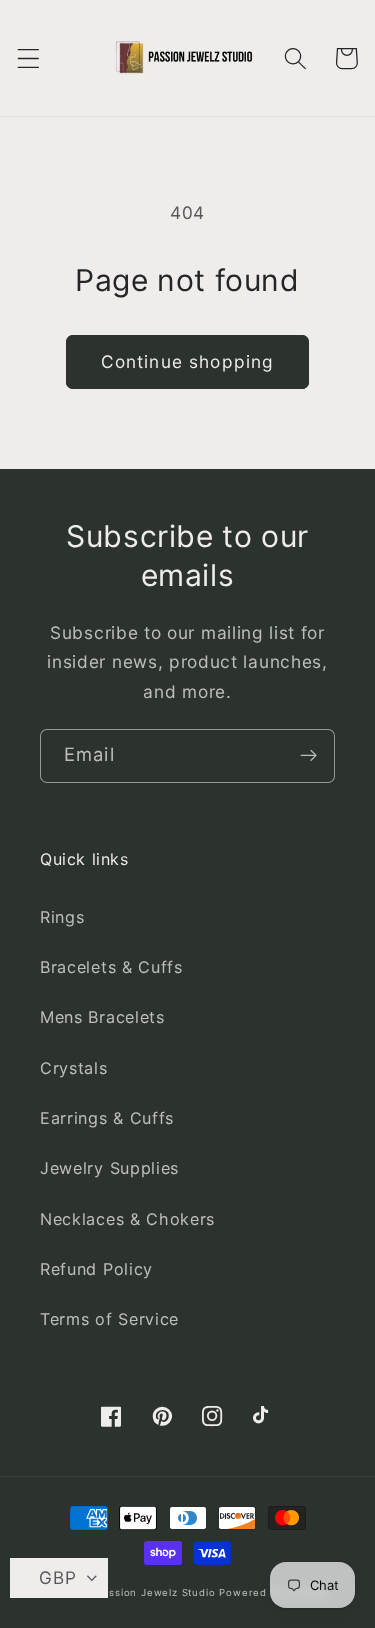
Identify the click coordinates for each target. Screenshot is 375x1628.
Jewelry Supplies (109, 1168)
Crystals (74, 1068)
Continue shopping (188, 361)
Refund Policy (96, 1269)
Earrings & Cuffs (107, 1118)
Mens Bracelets (102, 1017)
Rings (62, 917)
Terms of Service (109, 1319)
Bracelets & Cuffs (111, 967)
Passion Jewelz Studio (156, 1592)
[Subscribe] (308, 756)
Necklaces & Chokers (127, 1219)
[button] (28, 58)
